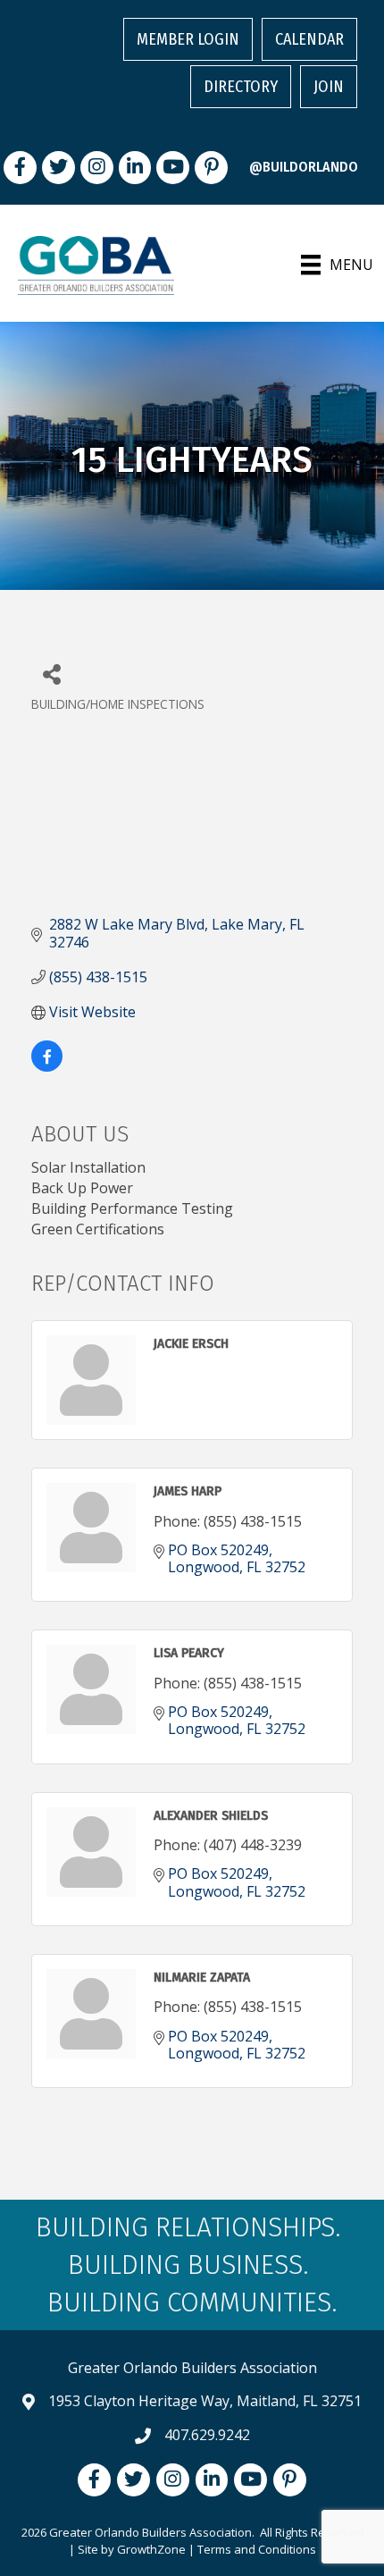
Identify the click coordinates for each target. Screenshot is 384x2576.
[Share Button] (51, 673)
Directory (241, 87)
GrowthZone (151, 2549)
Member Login (188, 39)
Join (329, 87)
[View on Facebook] (47, 1066)
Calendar (309, 39)
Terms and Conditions (257, 2549)
